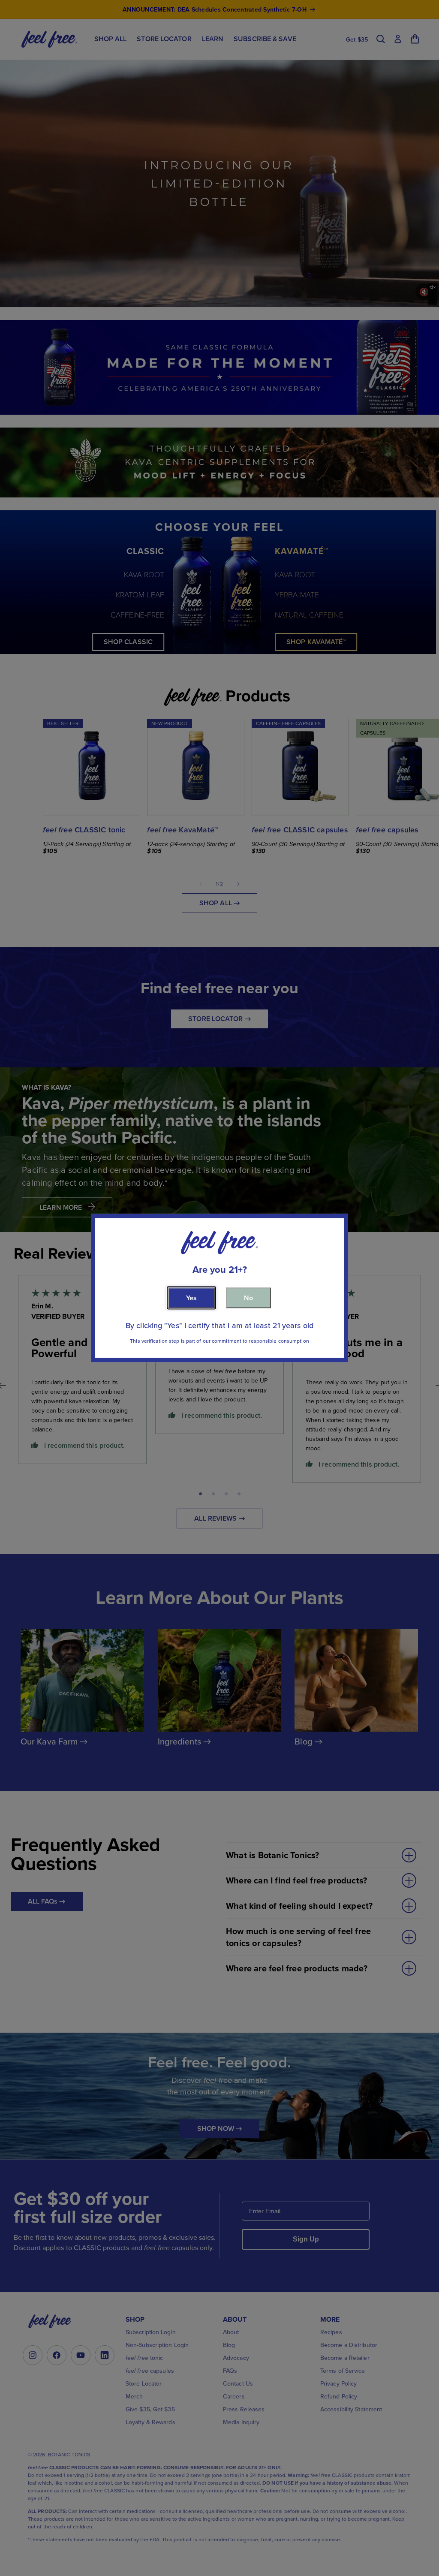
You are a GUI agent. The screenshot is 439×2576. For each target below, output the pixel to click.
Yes (191, 1298)
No (248, 1298)
